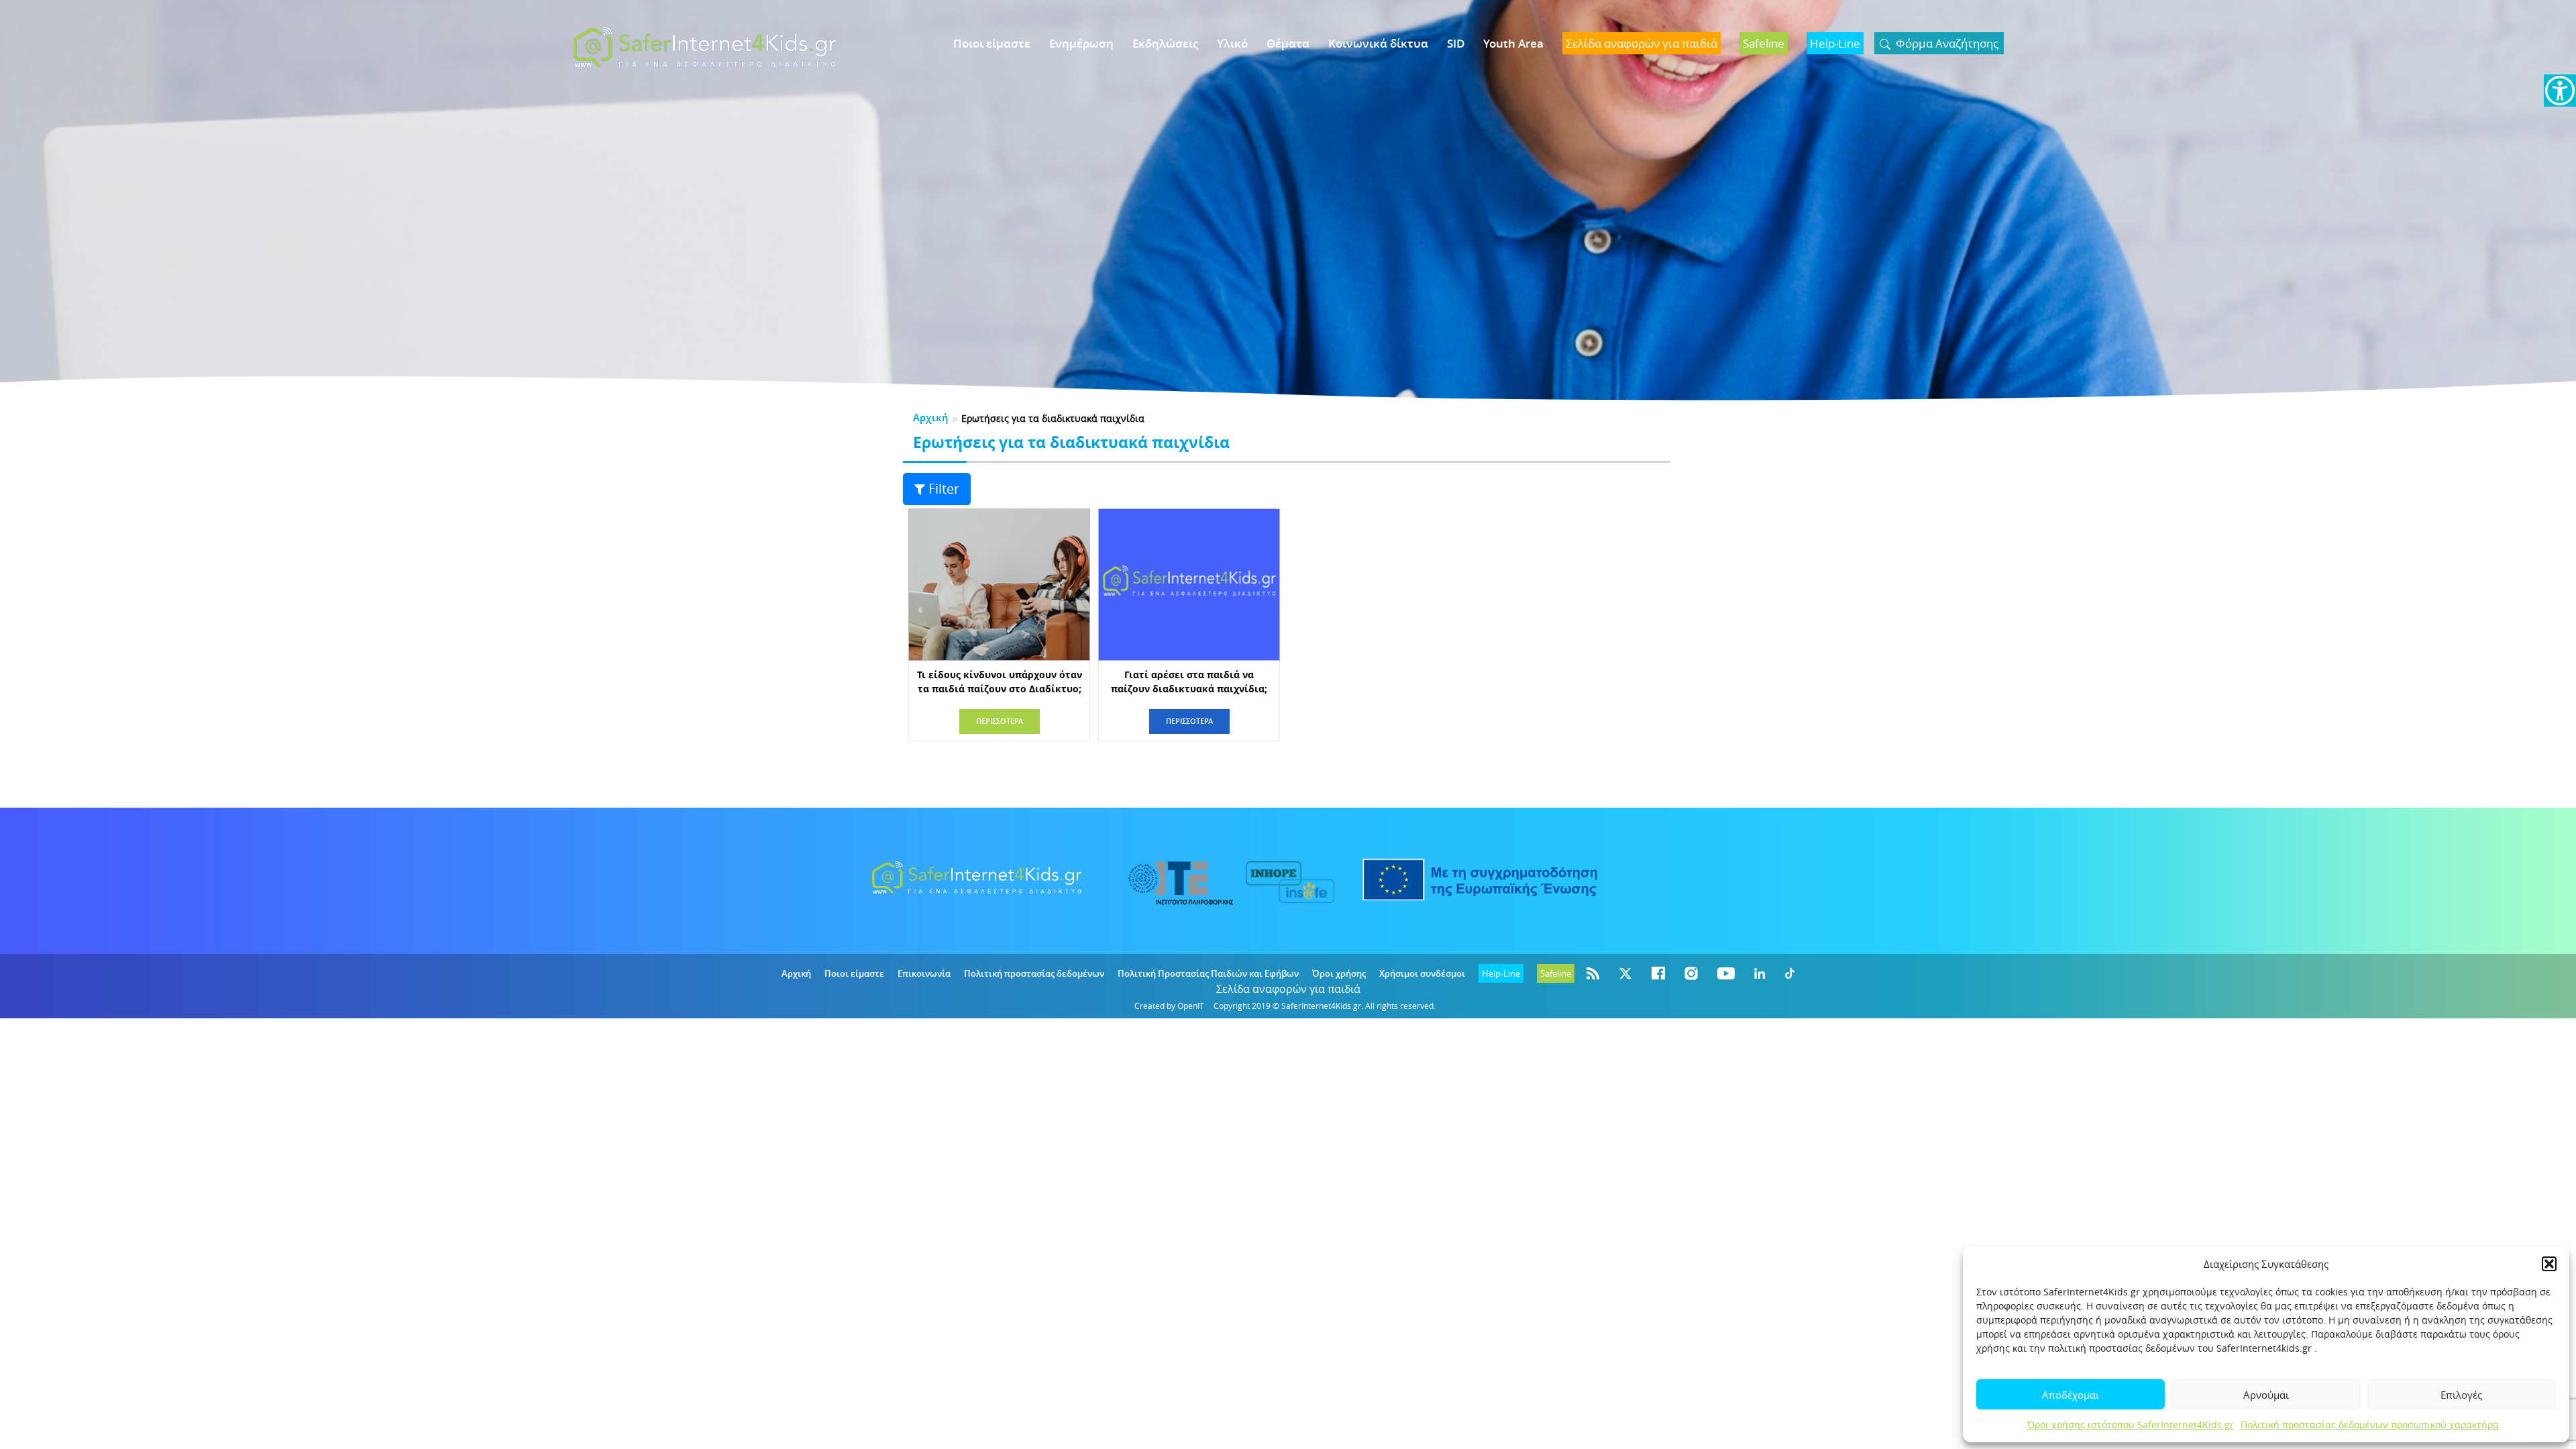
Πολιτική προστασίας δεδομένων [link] (1034, 973)
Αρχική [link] (931, 418)
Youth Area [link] (1513, 43)
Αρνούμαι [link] (2266, 1395)
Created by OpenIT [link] (1169, 1006)
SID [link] (1456, 43)
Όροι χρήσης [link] (1339, 973)
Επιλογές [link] (2461, 1395)
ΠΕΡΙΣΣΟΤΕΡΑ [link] (1000, 721)
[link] (2560, 91)
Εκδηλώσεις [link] (1165, 43)
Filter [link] (944, 489)
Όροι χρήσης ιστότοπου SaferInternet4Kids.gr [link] (2131, 1425)
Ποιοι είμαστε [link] (992, 43)
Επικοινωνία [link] (924, 973)
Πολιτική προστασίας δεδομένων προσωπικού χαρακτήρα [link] (2370, 1425)
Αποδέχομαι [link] (2071, 1395)
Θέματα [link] (1288, 43)
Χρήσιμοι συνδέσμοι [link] (1422, 973)
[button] (2549, 1264)
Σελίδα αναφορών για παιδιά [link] (1288, 989)
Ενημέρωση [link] (1081, 43)
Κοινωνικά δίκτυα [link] (1378, 43)
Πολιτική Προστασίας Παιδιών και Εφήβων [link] (1208, 973)
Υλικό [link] (1232, 43)
